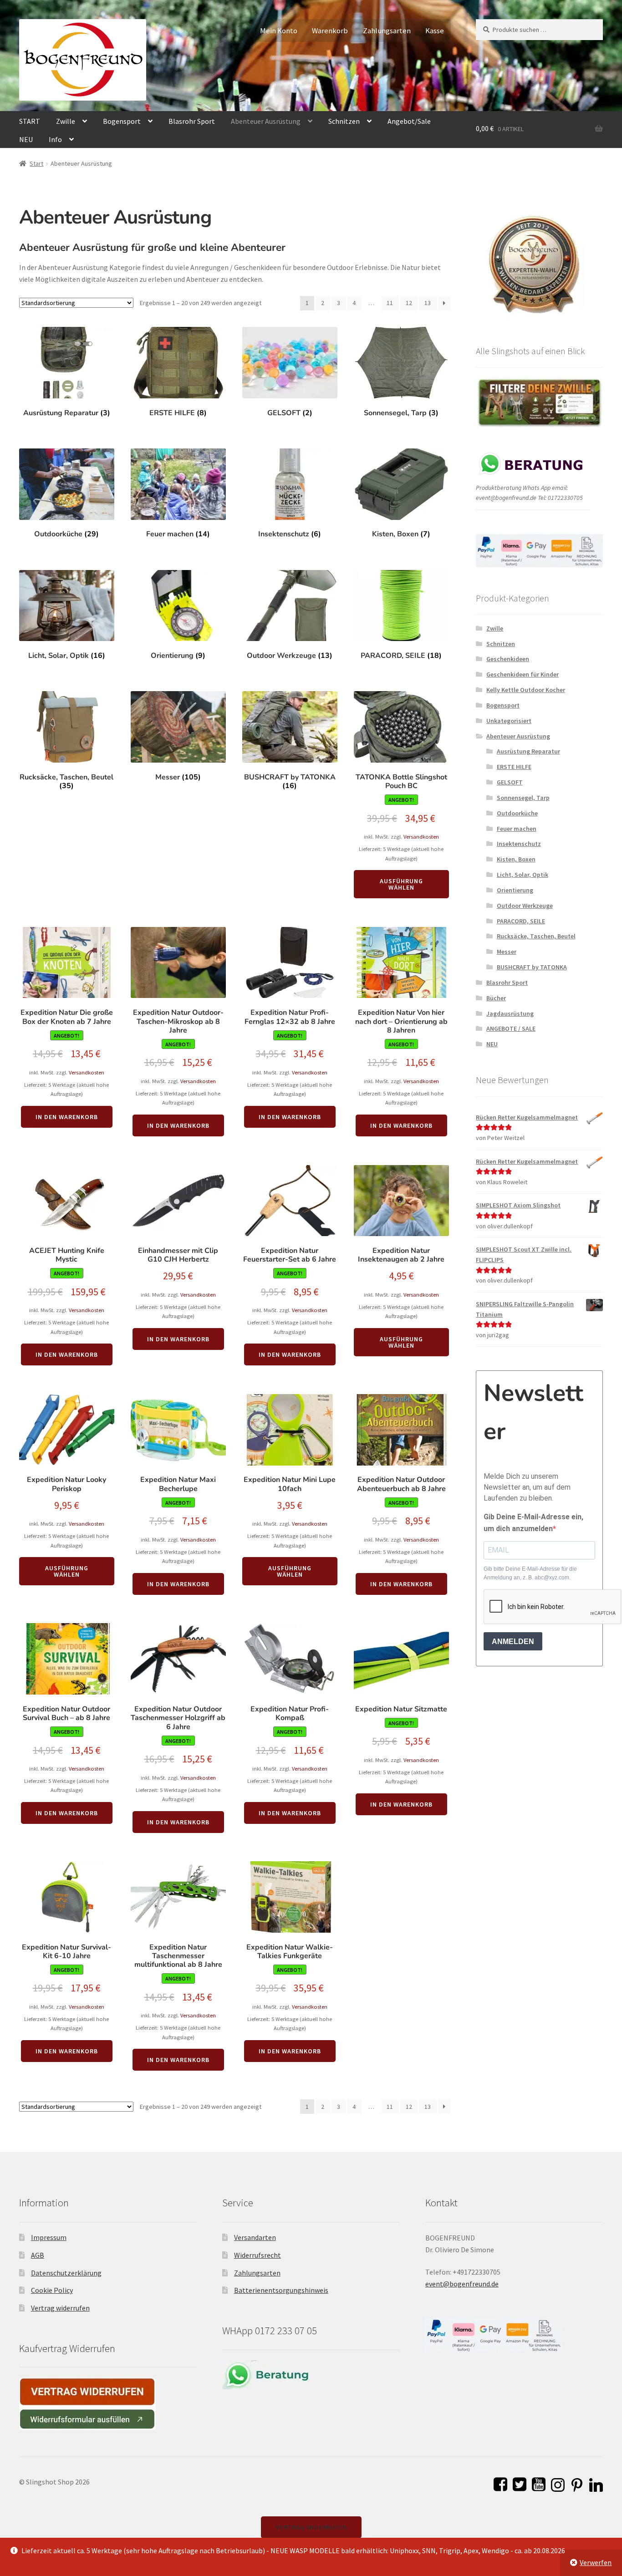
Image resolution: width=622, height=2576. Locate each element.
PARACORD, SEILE (521, 921)
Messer (507, 952)
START (30, 121)
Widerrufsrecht (257, 2255)
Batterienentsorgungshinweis (281, 2290)
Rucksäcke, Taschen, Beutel (536, 936)
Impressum (49, 2237)
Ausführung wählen (401, 884)
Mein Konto (279, 31)
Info (55, 139)
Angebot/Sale (409, 121)
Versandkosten (421, 837)
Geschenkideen (508, 659)
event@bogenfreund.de (462, 2284)
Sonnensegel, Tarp (523, 798)
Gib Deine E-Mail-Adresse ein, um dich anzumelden (533, 1523)
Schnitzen (344, 121)
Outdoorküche (517, 813)
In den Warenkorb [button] (67, 1117)
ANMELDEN (513, 1642)
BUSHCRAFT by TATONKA (532, 967)
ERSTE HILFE (514, 767)
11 (390, 303)
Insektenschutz (519, 844)
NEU (26, 139)
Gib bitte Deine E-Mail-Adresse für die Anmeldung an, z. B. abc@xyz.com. (530, 1573)
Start (36, 163)
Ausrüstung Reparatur (528, 751)
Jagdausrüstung (510, 1013)
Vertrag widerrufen (60, 2308)
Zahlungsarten (387, 31)
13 (428, 303)
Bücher (496, 998)
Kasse (435, 31)
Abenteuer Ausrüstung (266, 121)
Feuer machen (517, 829)
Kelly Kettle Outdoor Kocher (526, 690)
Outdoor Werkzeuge (525, 906)
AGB (38, 2255)
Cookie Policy (52, 2290)
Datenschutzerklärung (66, 2273)
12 (409, 303)
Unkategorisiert (509, 721)
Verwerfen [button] (596, 2562)
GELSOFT (510, 782)
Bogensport (122, 121)
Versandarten (255, 2237)
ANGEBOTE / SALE (511, 1028)
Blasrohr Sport (192, 121)
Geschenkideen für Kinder (523, 674)
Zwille (66, 121)
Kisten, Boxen (516, 859)
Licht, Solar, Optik (523, 875)
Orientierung (515, 890)
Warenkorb (330, 31)
